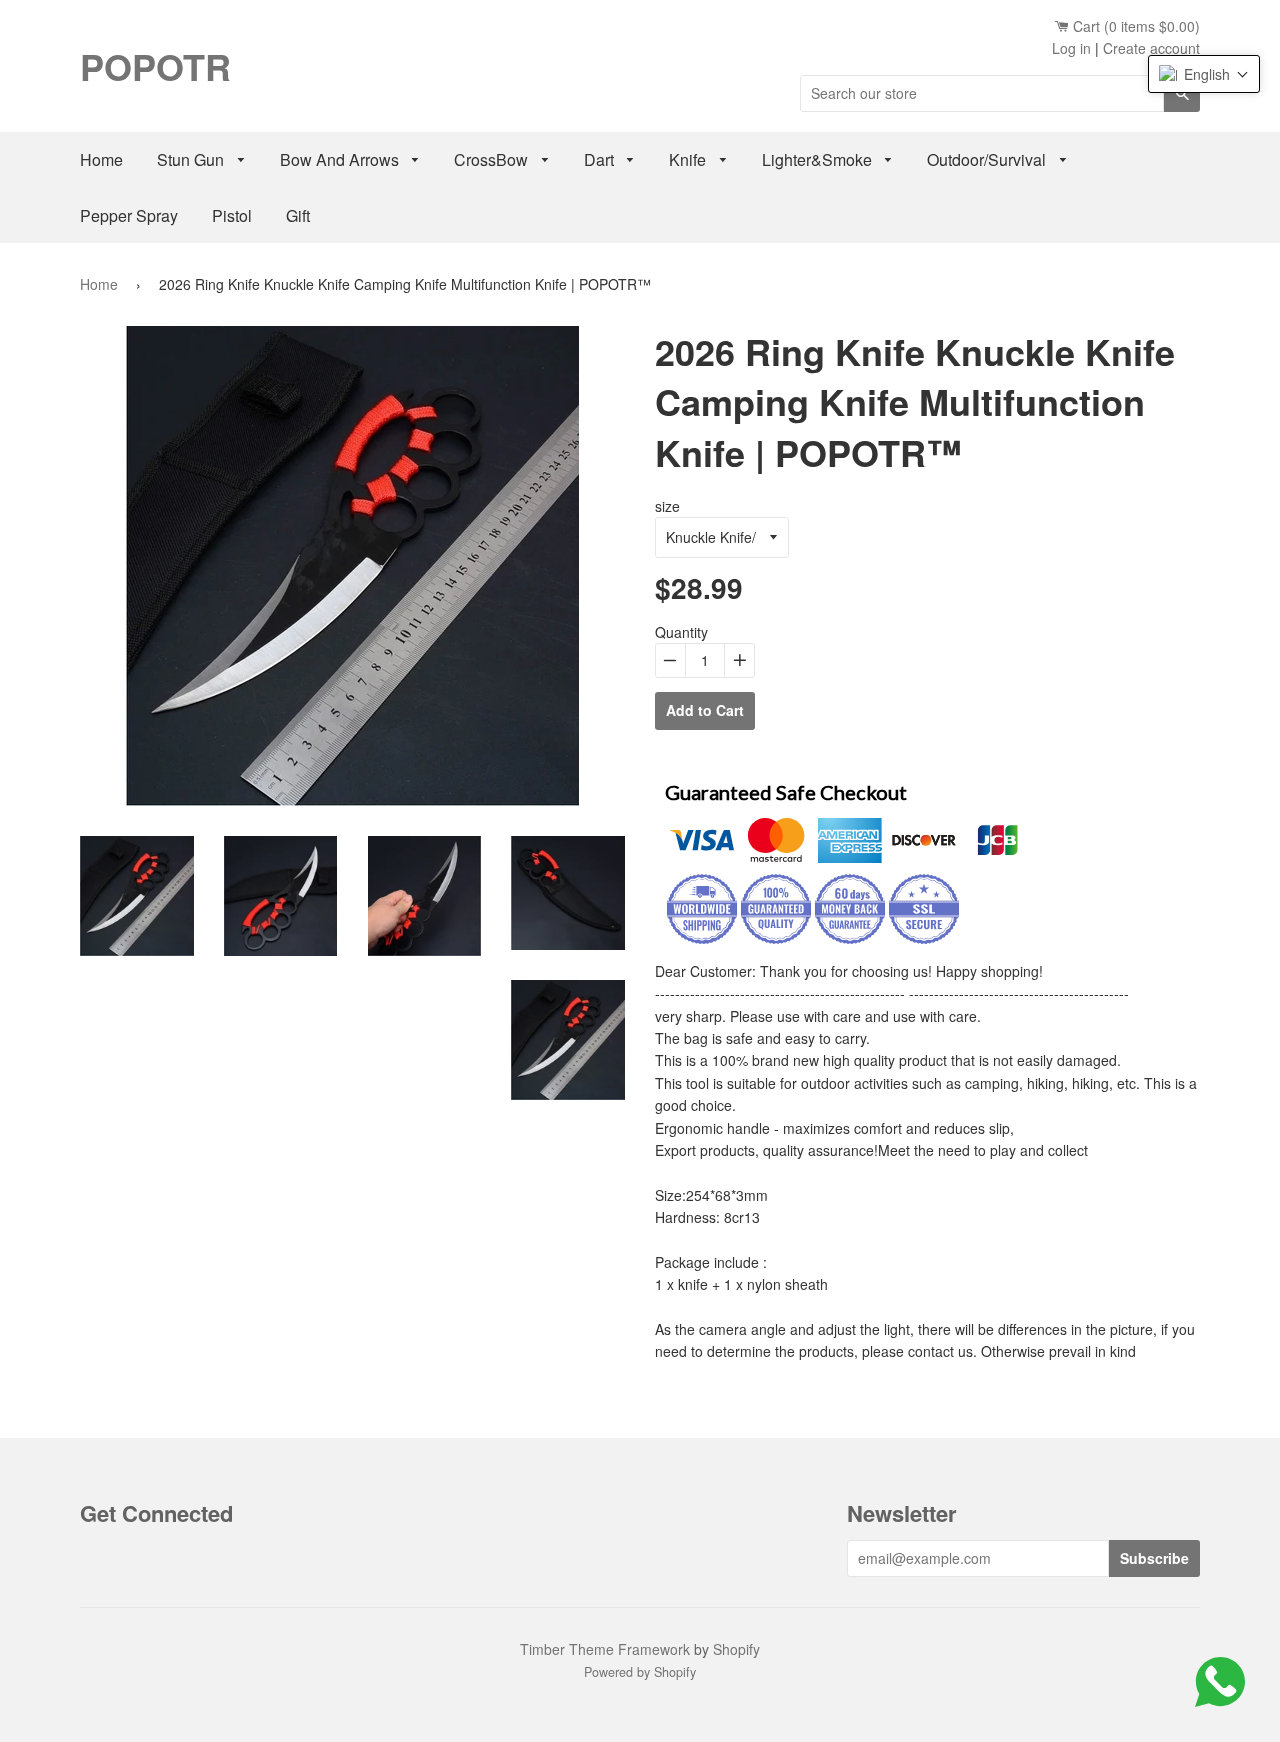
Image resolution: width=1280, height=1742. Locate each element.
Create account (1151, 48)
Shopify (736, 1649)
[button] (1204, 74)
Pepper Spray (129, 215)
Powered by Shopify (640, 1672)
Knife (689, 159)
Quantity (681, 632)
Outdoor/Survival (988, 159)
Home (101, 159)
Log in (1071, 48)
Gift (298, 215)
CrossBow (493, 159)
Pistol (232, 215)
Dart (601, 159)
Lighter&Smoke (819, 159)
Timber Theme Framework (605, 1649)
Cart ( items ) (1134, 26)
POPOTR (155, 66)
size (667, 506)
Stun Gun (192, 159)
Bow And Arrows (341, 159)
